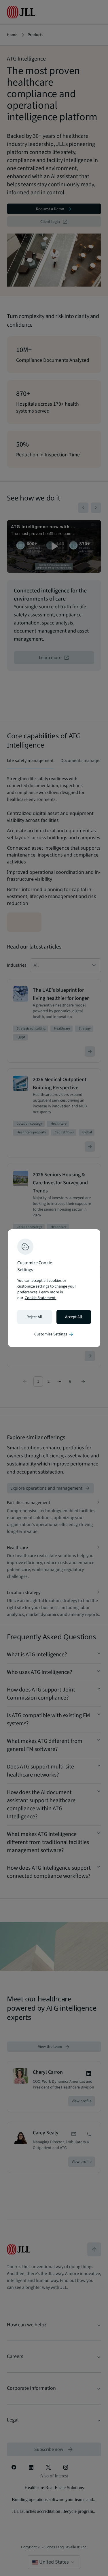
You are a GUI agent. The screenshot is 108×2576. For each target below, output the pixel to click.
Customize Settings (54, 1334)
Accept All (74, 1317)
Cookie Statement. (41, 1298)
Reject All (34, 1317)
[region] (54, 1288)
